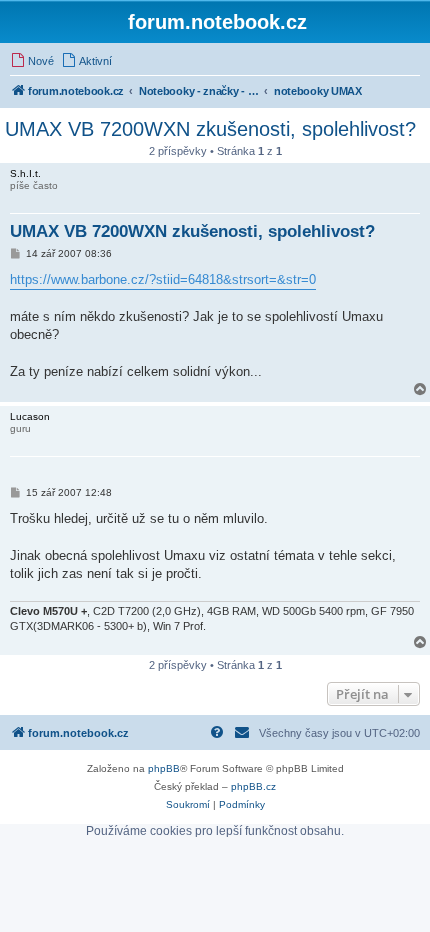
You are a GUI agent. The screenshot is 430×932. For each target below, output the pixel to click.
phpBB (164, 768)
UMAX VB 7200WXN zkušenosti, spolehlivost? (210, 129)
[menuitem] (32, 61)
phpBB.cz (253, 786)
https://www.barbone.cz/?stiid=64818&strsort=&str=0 (163, 279)
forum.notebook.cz (217, 22)
